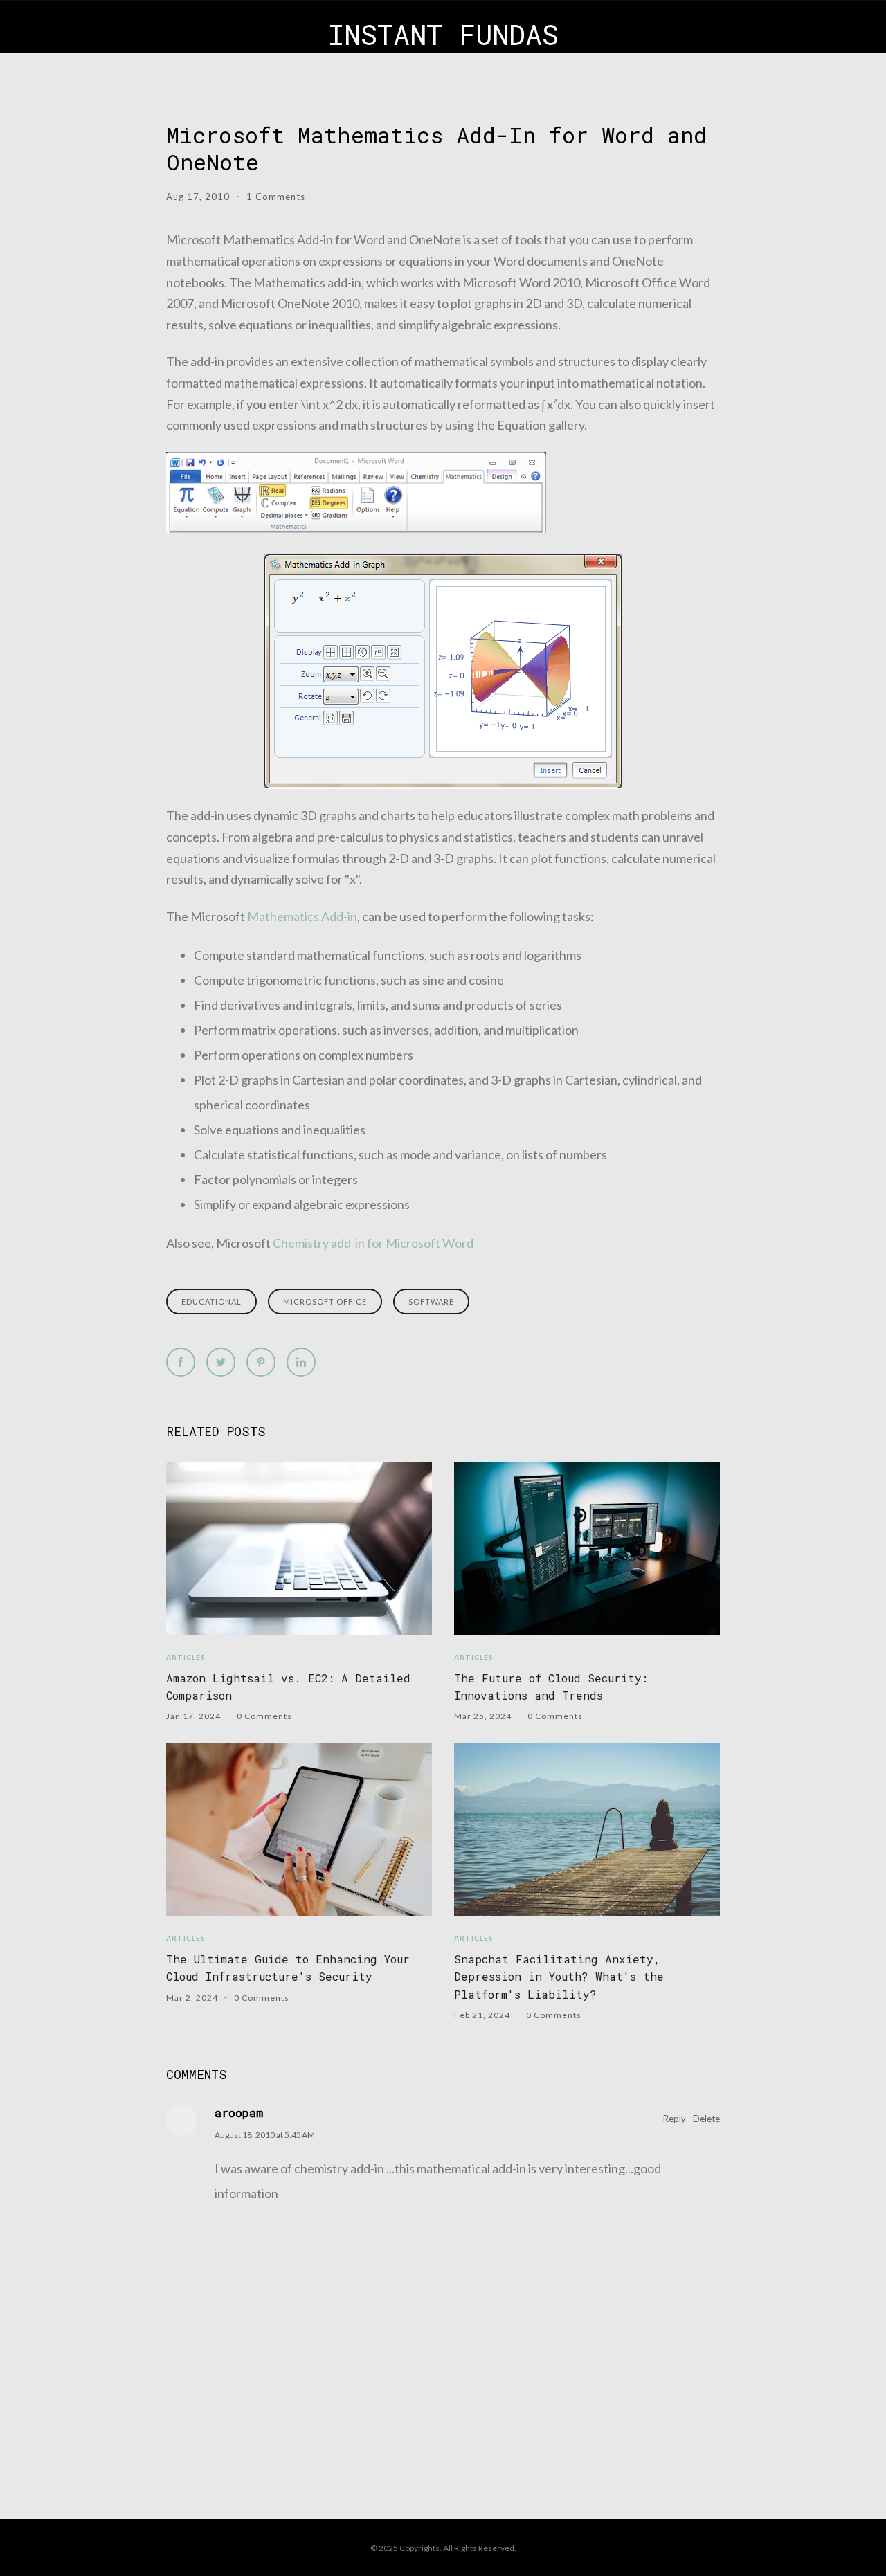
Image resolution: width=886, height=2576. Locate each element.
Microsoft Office (325, 1301)
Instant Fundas (443, 34)
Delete (706, 2119)
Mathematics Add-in (302, 916)
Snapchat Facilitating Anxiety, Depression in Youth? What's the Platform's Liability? (559, 1977)
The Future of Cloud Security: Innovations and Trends (551, 1687)
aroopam (239, 2113)
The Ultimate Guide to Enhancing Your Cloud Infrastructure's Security (288, 1968)
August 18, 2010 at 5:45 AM (265, 2135)
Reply (675, 2119)
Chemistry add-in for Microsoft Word (373, 1243)
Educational (211, 1301)
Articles (186, 1657)
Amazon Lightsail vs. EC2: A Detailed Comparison (288, 1687)
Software (431, 1301)
